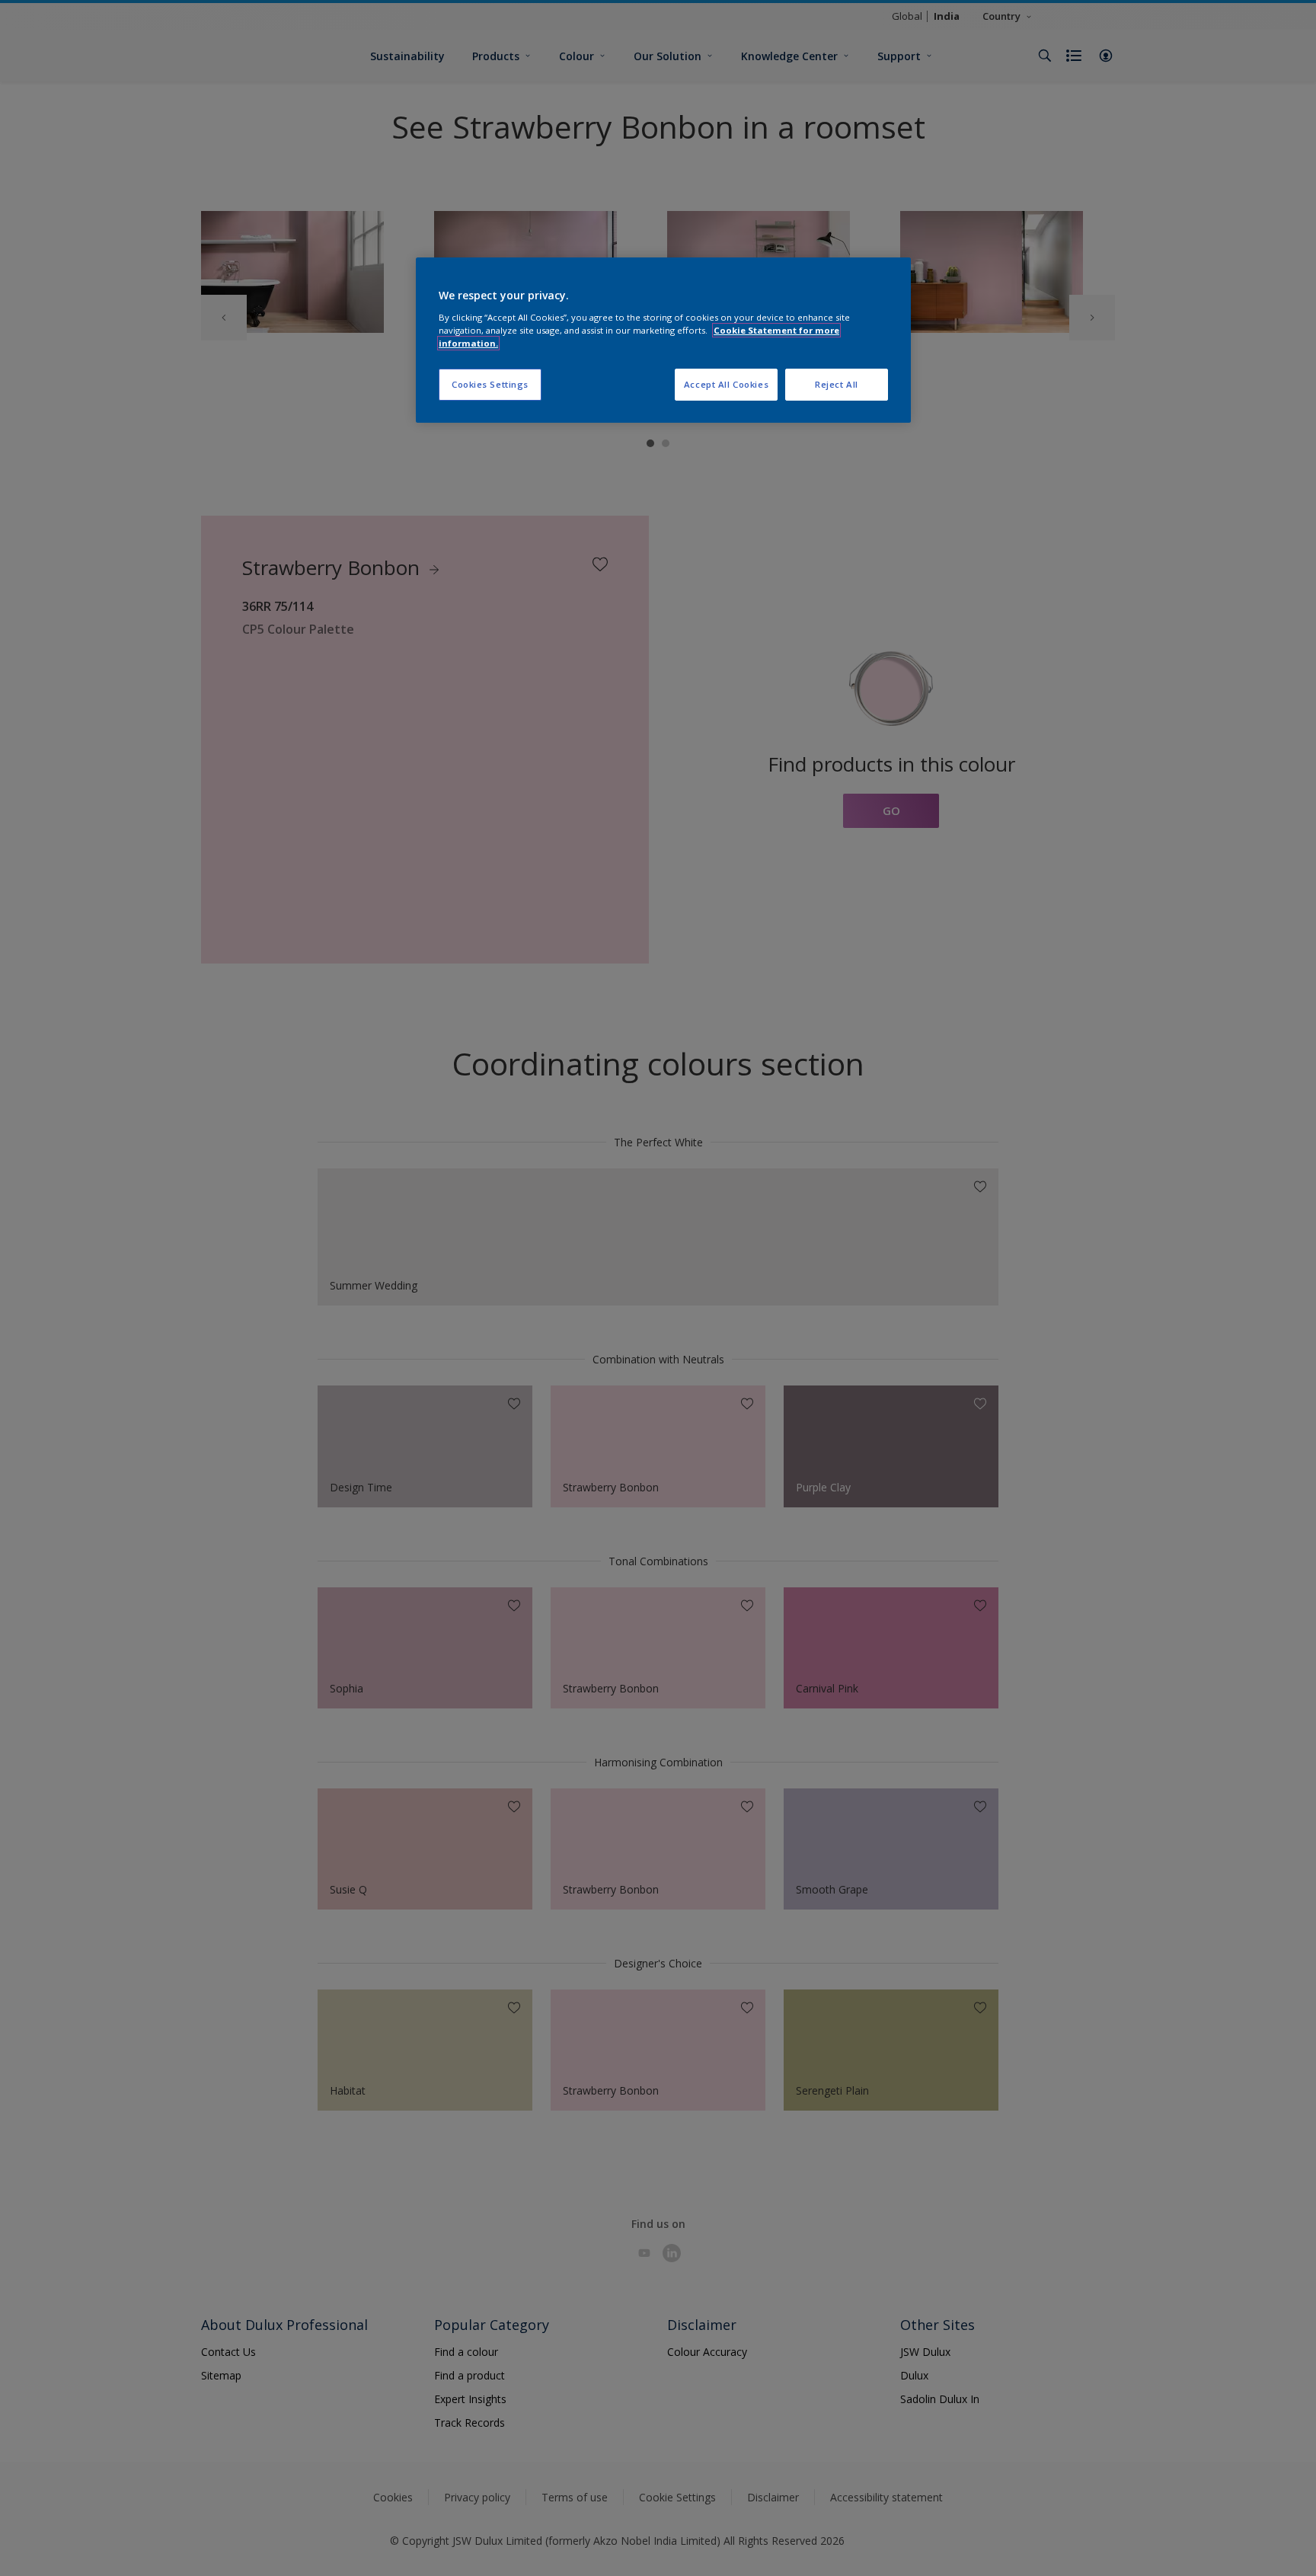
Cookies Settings (490, 384)
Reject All (837, 384)
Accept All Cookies (726, 384)
